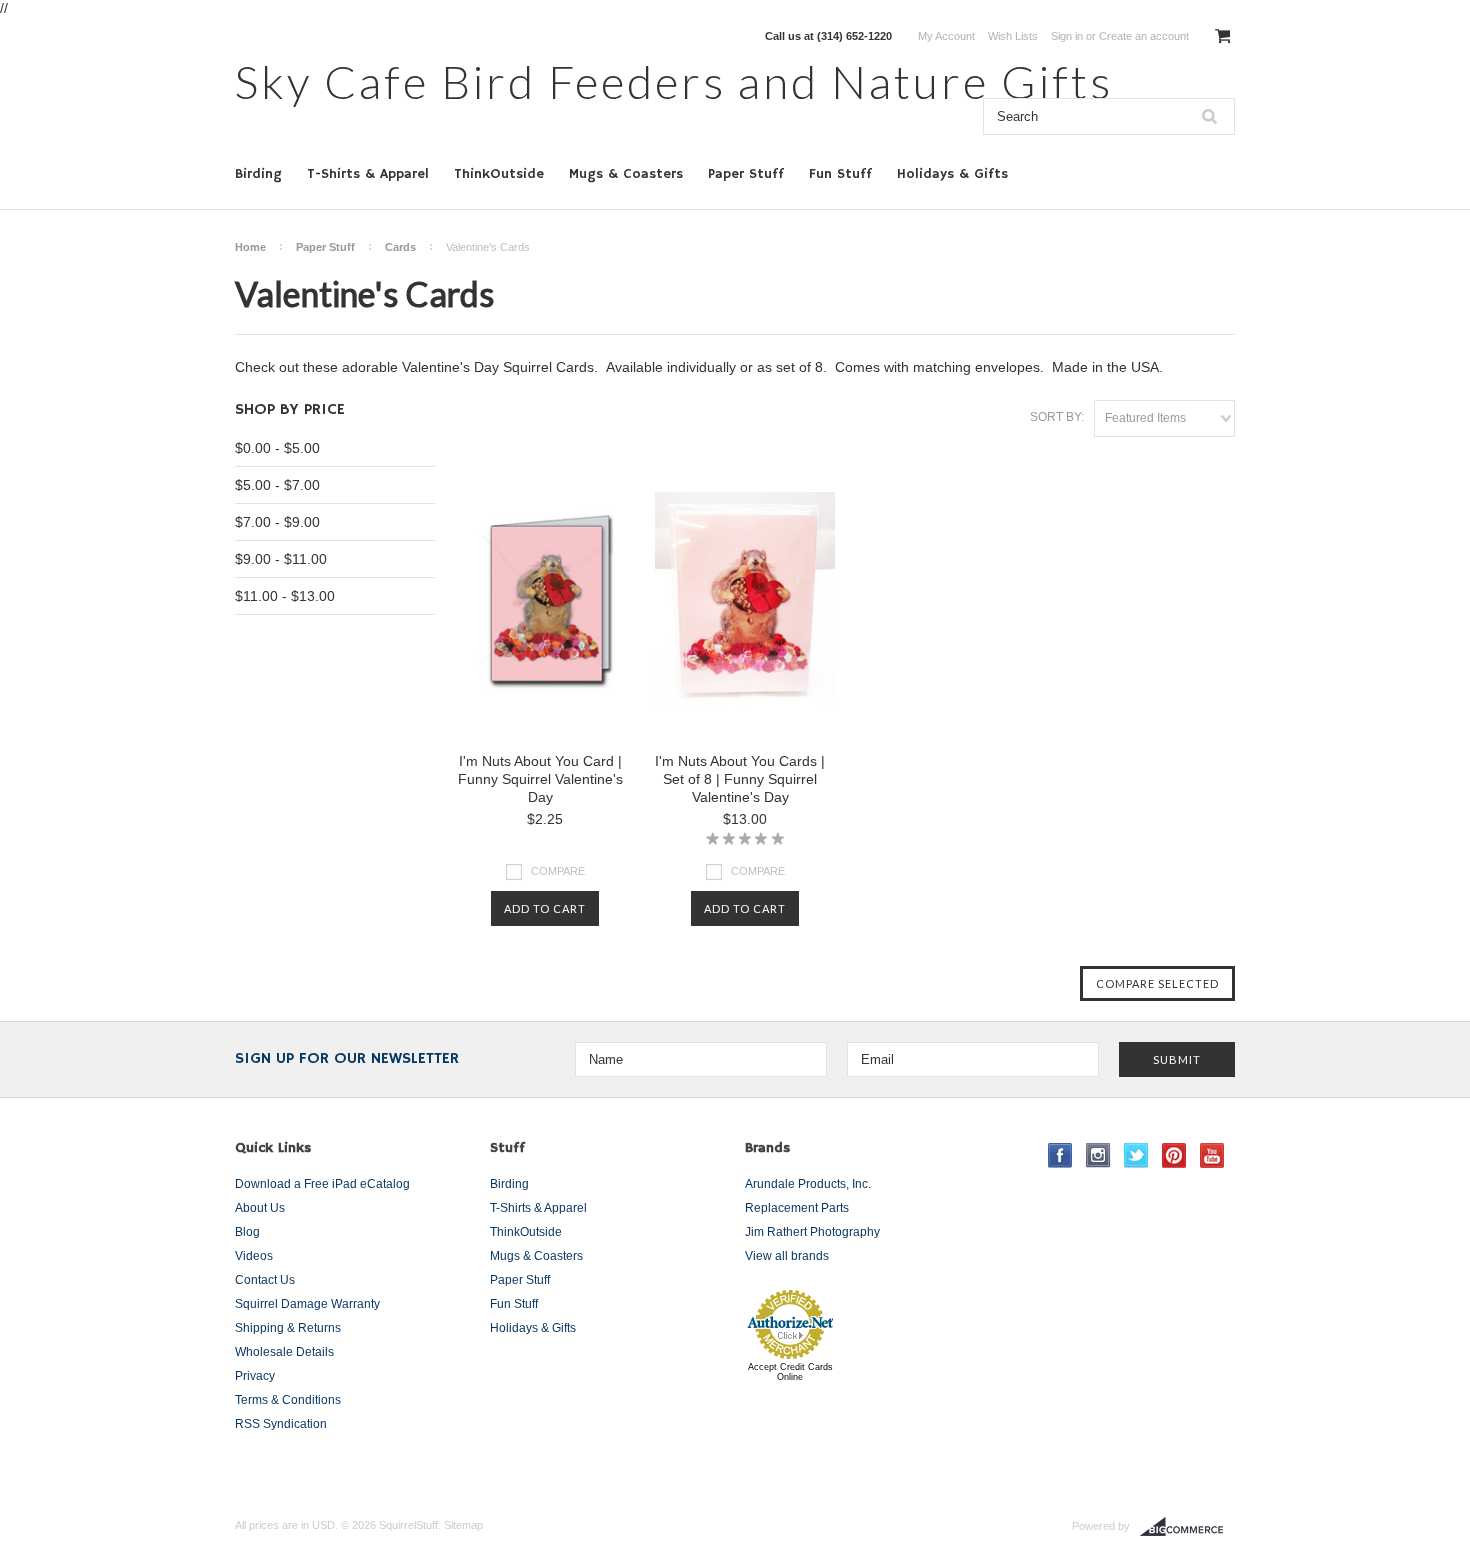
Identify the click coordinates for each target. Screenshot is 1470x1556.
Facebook (1060, 1155)
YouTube (1212, 1155)
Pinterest (1174, 1155)
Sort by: (1057, 417)
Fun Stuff (840, 174)
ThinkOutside (499, 174)
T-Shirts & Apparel (368, 174)
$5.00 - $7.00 (277, 485)
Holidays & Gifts (952, 174)
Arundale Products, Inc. (808, 1184)
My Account (946, 36)
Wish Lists (1013, 36)
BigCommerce (1187, 1527)
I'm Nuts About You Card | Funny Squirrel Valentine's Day (540, 779)
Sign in (1067, 36)
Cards (400, 247)
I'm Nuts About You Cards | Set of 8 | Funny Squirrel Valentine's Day (740, 779)
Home (250, 247)
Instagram (1098, 1155)
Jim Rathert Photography (812, 1232)
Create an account (1144, 36)
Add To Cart (545, 908)
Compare (558, 871)
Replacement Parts (797, 1208)
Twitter (1136, 1155)
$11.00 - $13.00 (285, 596)
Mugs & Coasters (626, 174)
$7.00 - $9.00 (277, 522)
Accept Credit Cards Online (790, 1372)
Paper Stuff (746, 174)
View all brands (787, 1256)
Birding (258, 174)
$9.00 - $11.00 (281, 559)
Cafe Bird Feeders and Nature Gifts (674, 81)
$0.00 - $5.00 (277, 448)
